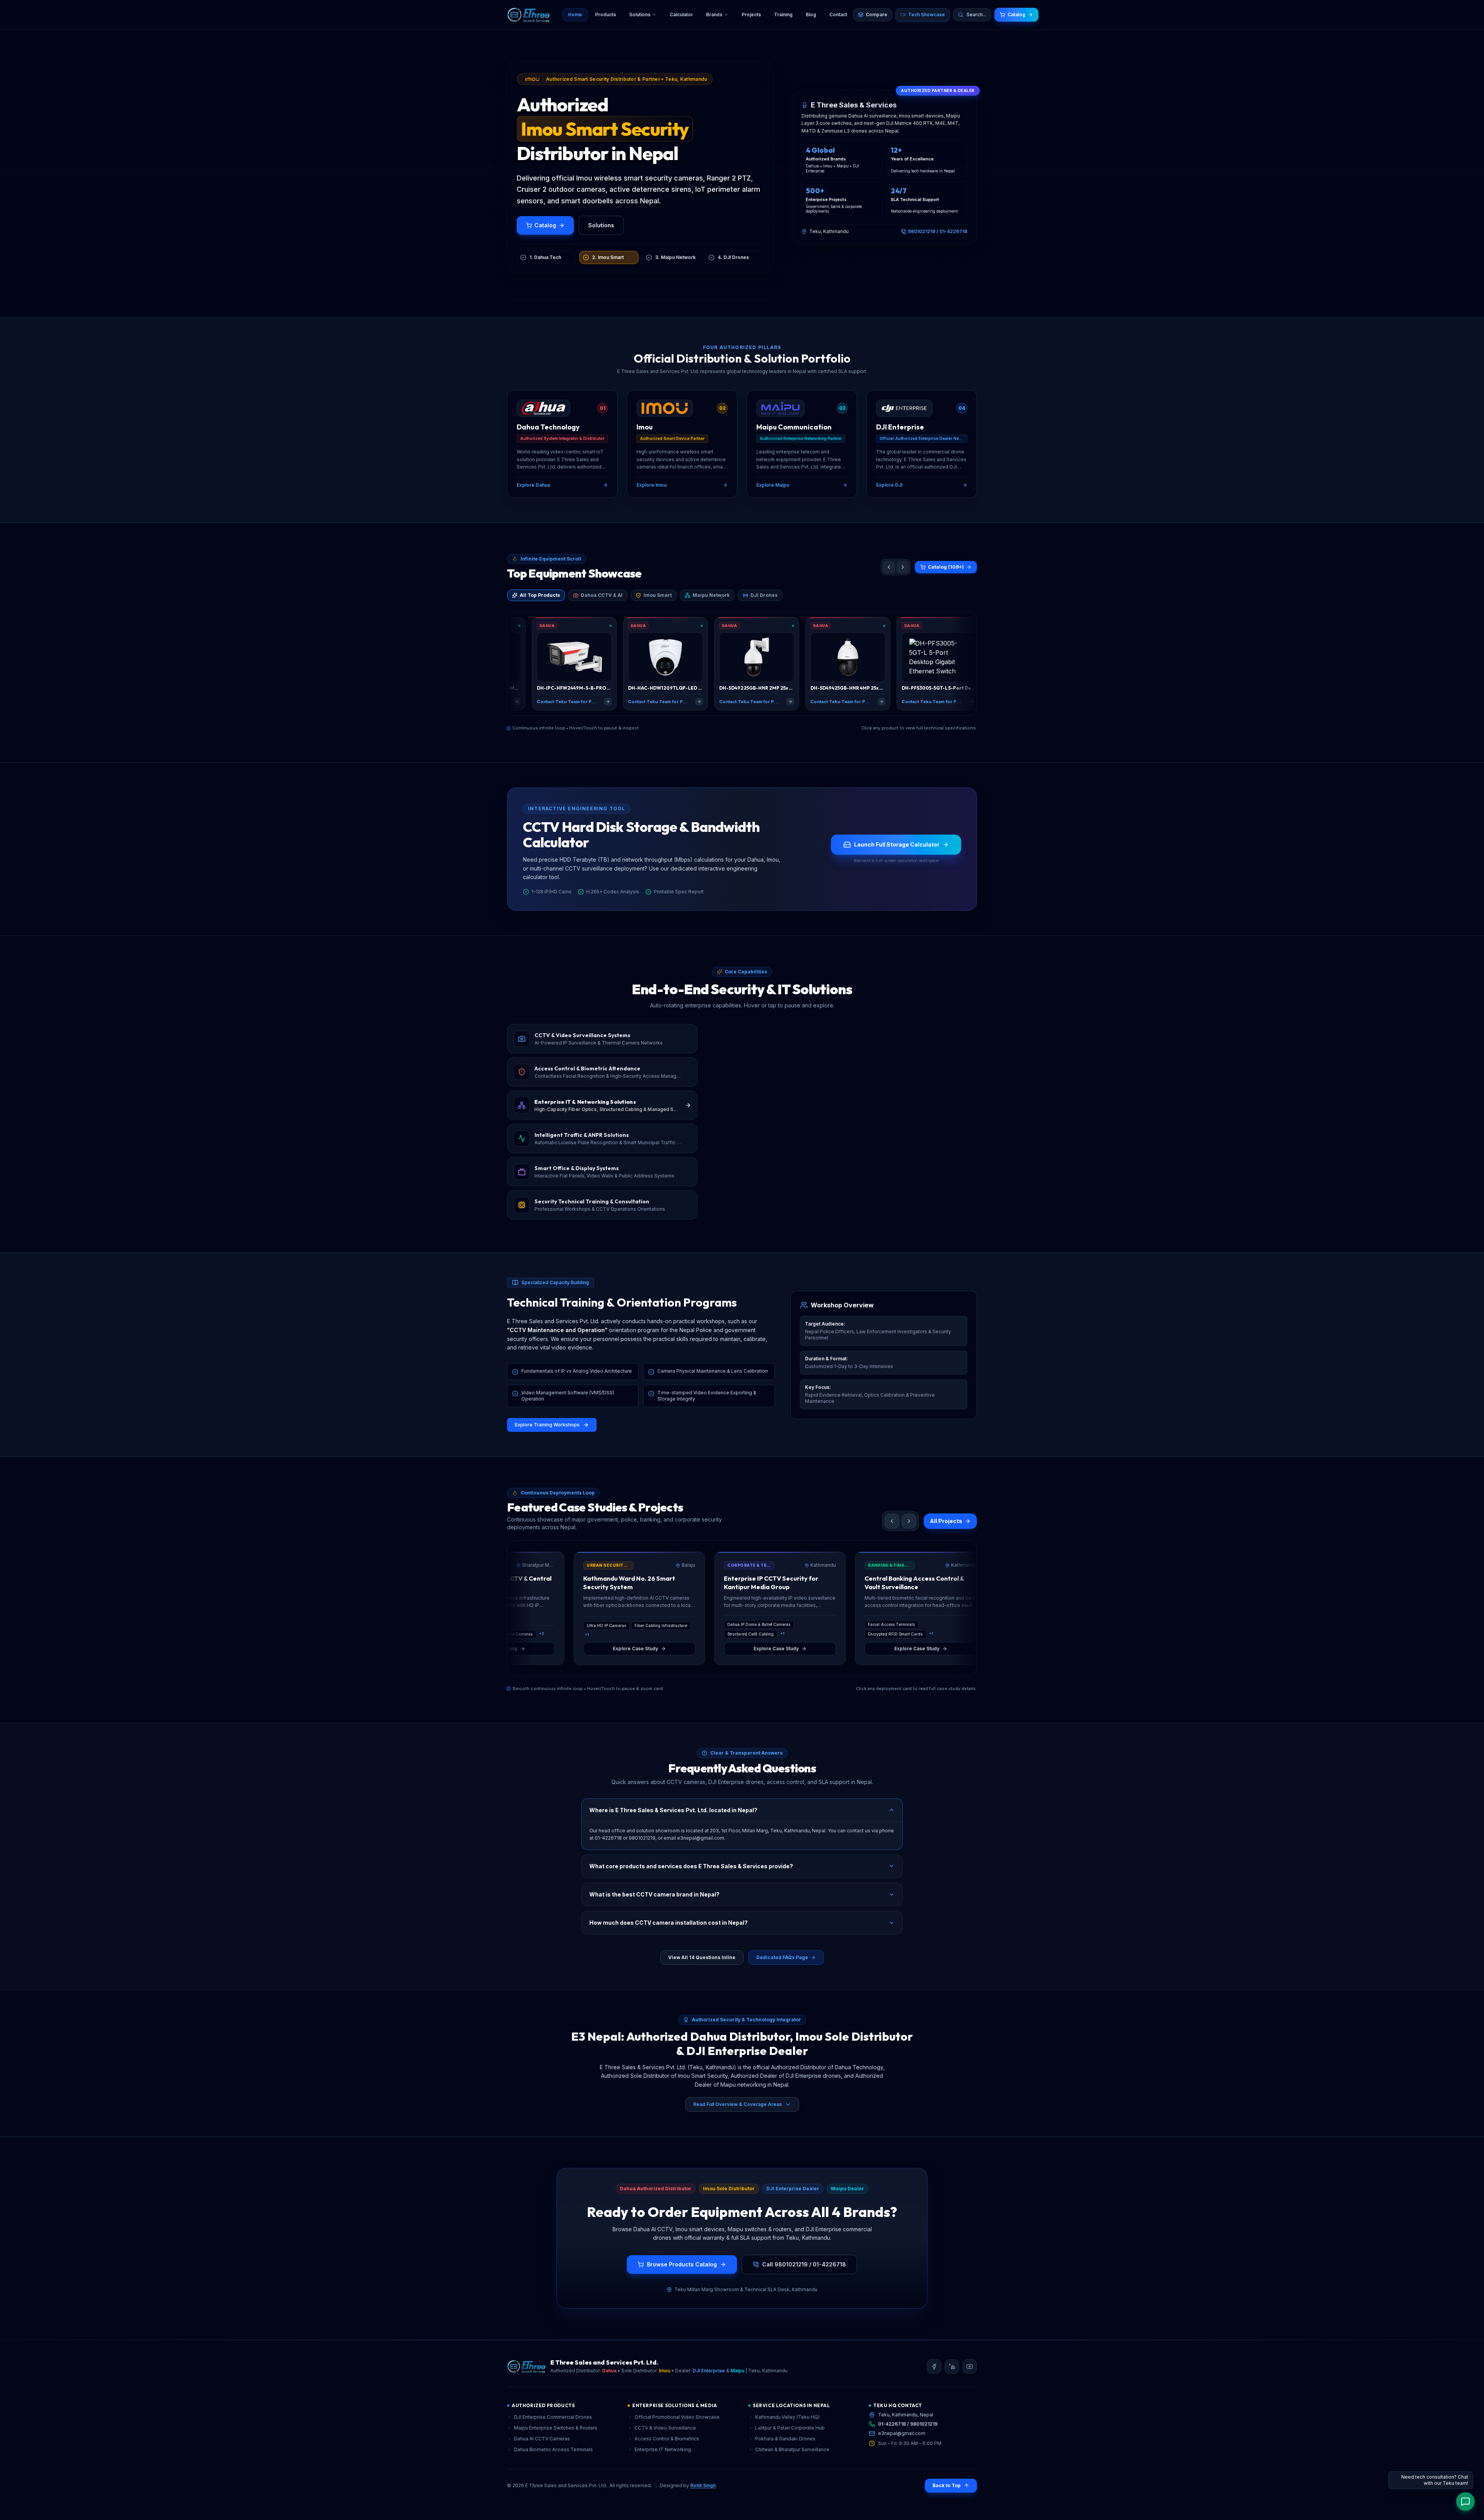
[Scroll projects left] (892, 1530)
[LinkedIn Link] (952, 2375)
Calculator (681, 14)
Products (606, 14)
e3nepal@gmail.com (902, 2442)
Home (575, 14)
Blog (811, 14)
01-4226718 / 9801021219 (908, 2433)
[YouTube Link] (970, 2375)
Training (783, 14)
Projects (751, 14)
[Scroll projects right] (909, 1530)
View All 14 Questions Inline (702, 1966)
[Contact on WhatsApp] (1465, 2501)
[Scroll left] (889, 567)
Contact (838, 14)
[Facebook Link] (934, 2375)
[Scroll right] (903, 567)
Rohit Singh (703, 2494)
